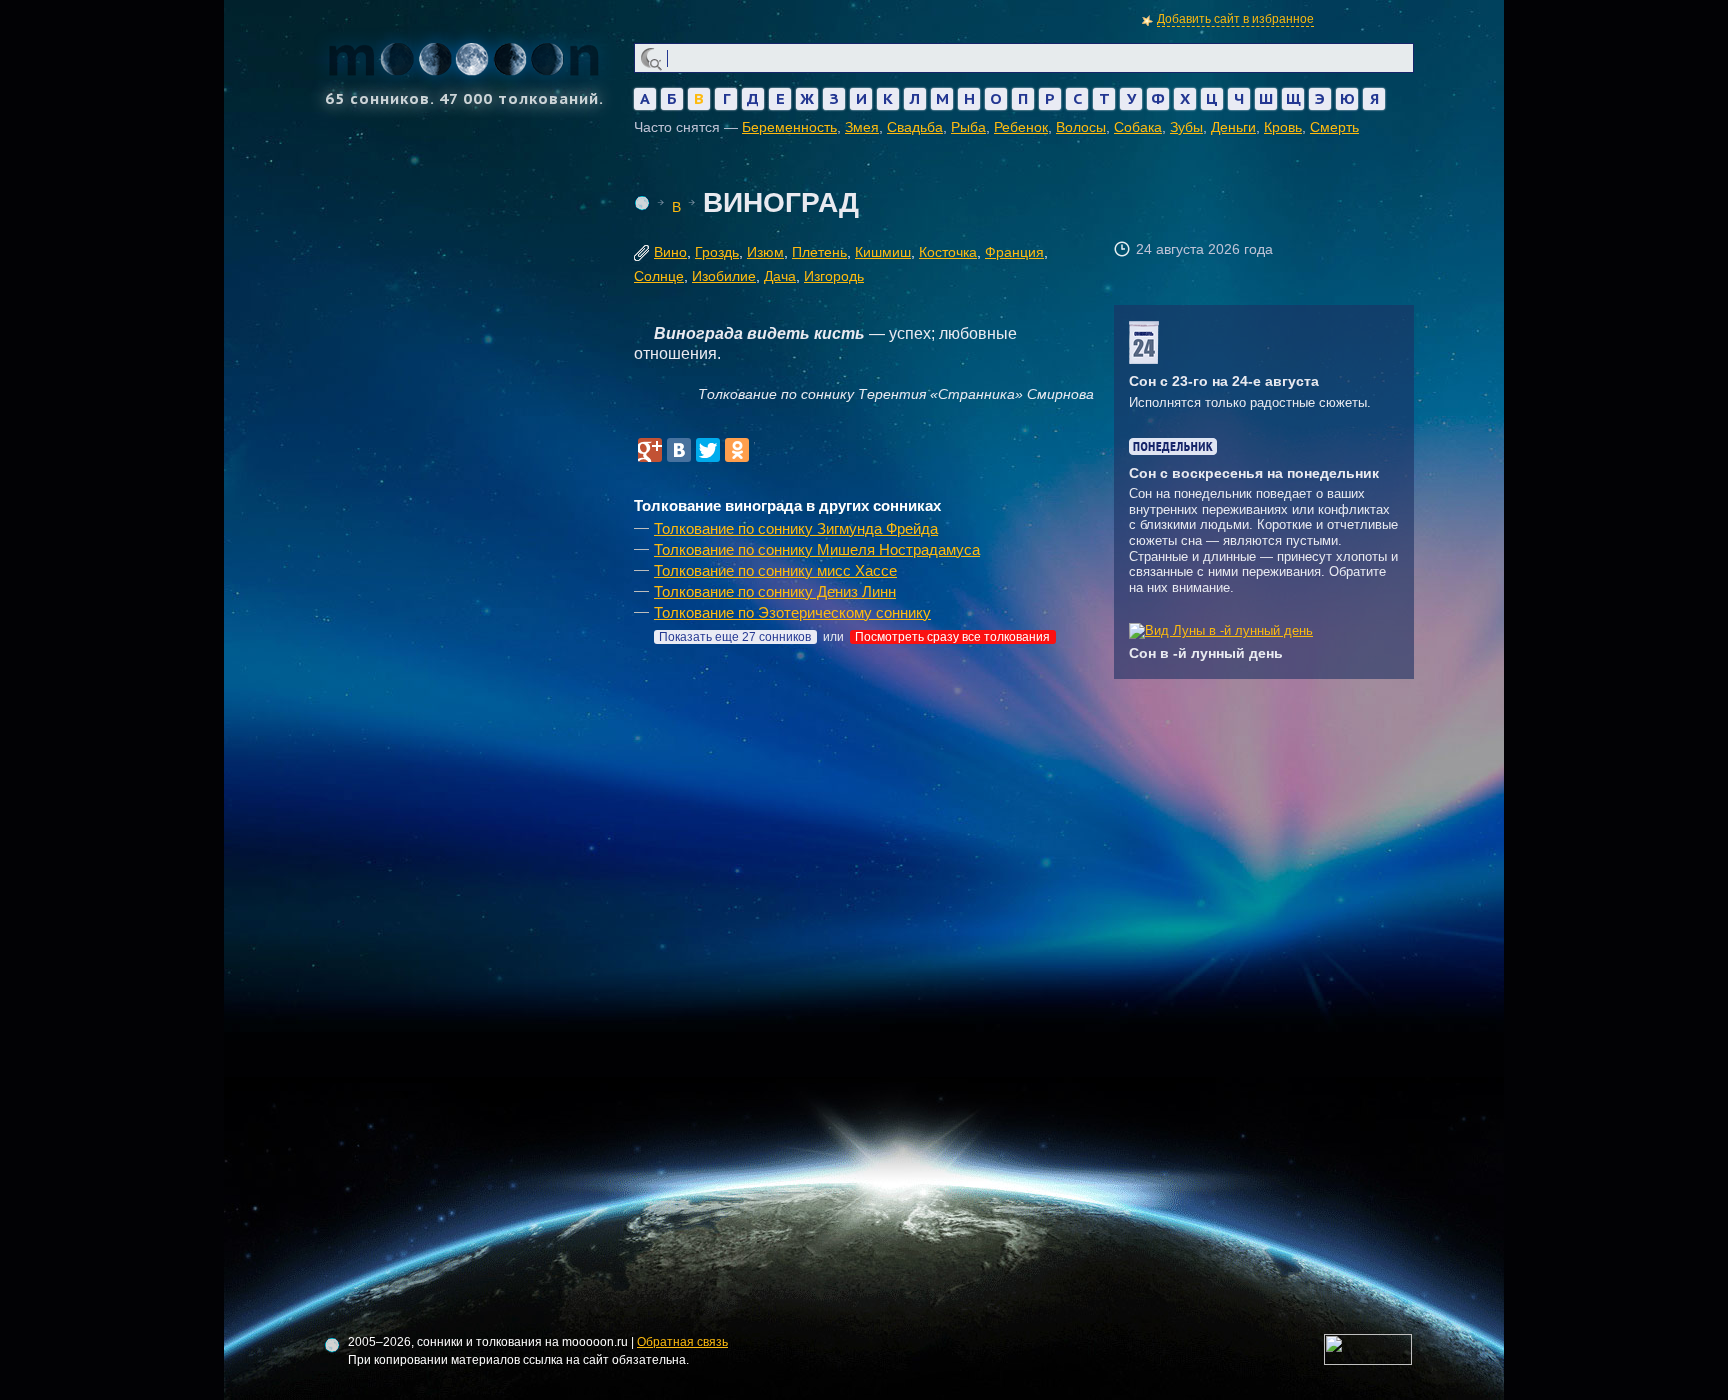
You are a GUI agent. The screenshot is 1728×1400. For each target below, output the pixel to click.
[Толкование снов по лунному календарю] (1221, 630)
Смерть (1334, 127)
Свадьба (915, 127)
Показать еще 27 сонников (735, 637)
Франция (1014, 252)
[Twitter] (708, 450)
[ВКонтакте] (679, 450)
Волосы (1081, 127)
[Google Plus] (650, 450)
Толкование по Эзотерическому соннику (792, 612)
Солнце (659, 276)
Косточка (948, 252)
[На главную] (642, 203)
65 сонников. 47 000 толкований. (464, 97)
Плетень (819, 252)
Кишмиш (883, 252)
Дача (780, 276)
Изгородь (834, 276)
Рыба (968, 127)
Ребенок (1021, 127)
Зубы (1186, 127)
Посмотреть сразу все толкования (952, 637)
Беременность (789, 127)
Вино (670, 252)
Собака (1138, 127)
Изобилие (724, 276)
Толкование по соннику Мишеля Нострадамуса (817, 549)
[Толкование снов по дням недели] (1173, 450)
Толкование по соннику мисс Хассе (775, 570)
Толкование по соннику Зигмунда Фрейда (796, 528)
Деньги (1233, 127)
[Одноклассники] (737, 450)
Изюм (765, 252)
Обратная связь (682, 1342)
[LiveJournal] (766, 450)
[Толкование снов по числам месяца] (1144, 359)
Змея (862, 127)
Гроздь (717, 252)
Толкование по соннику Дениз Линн (775, 591)
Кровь (1283, 127)
